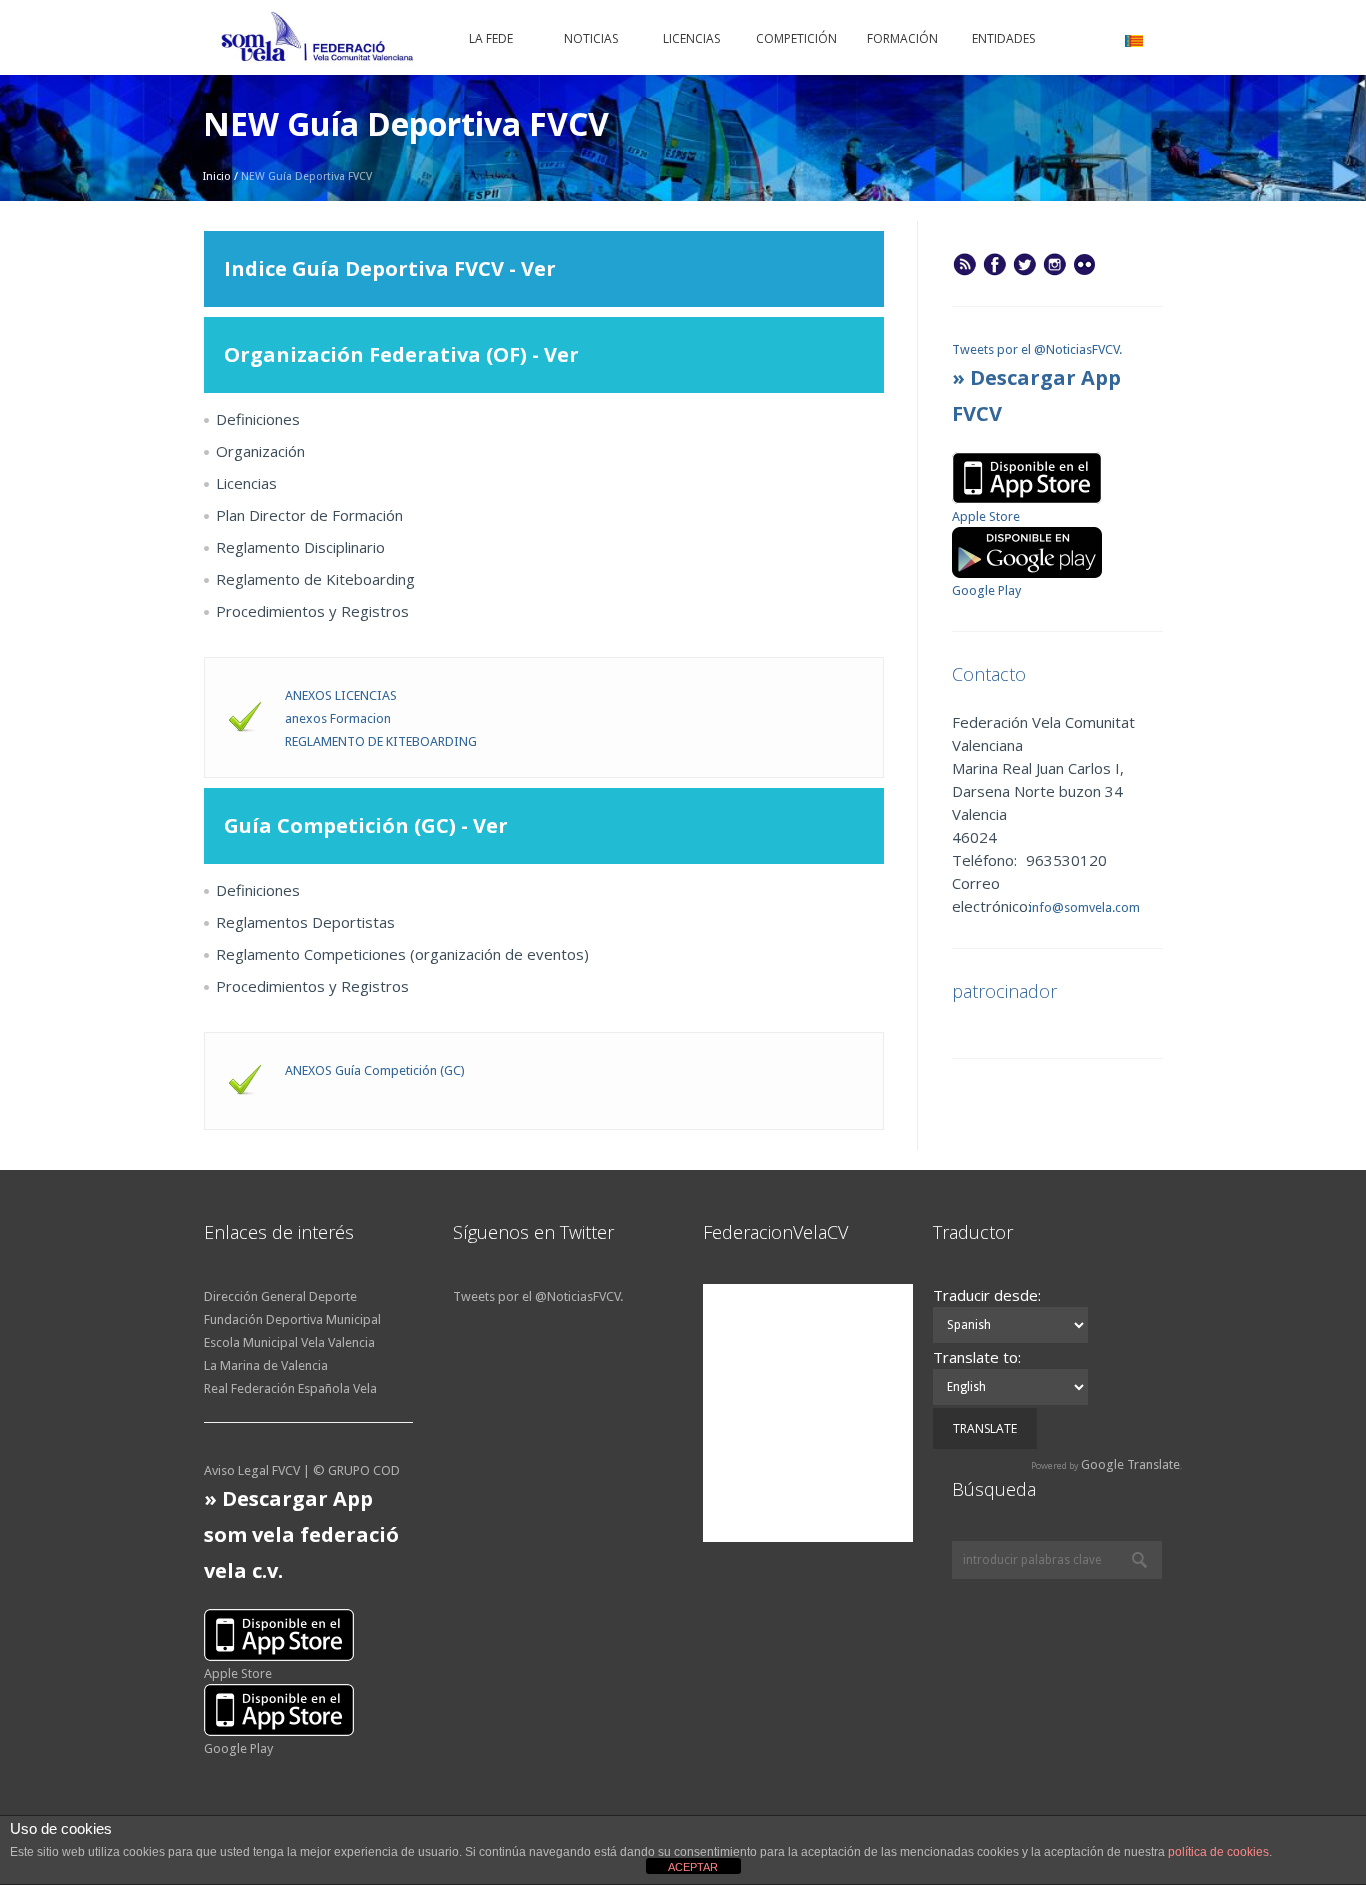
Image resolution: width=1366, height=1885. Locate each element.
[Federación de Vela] (318, 40)
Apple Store (986, 516)
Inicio (217, 176)
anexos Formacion (338, 718)
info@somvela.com (1083, 907)
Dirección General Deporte (280, 1296)
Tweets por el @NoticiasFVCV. (1037, 349)
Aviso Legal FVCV (252, 1470)
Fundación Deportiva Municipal (292, 1319)
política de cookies (1218, 1852)
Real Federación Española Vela (290, 1388)
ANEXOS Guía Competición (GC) (375, 1070)
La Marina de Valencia (266, 1365)
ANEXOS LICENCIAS (341, 695)
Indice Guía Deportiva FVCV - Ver (392, 268)
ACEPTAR (693, 1867)
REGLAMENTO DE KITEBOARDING (381, 741)
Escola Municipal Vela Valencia (289, 1342)
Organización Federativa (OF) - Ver (401, 354)
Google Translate (1130, 1464)
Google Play (986, 590)
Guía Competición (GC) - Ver (368, 825)
